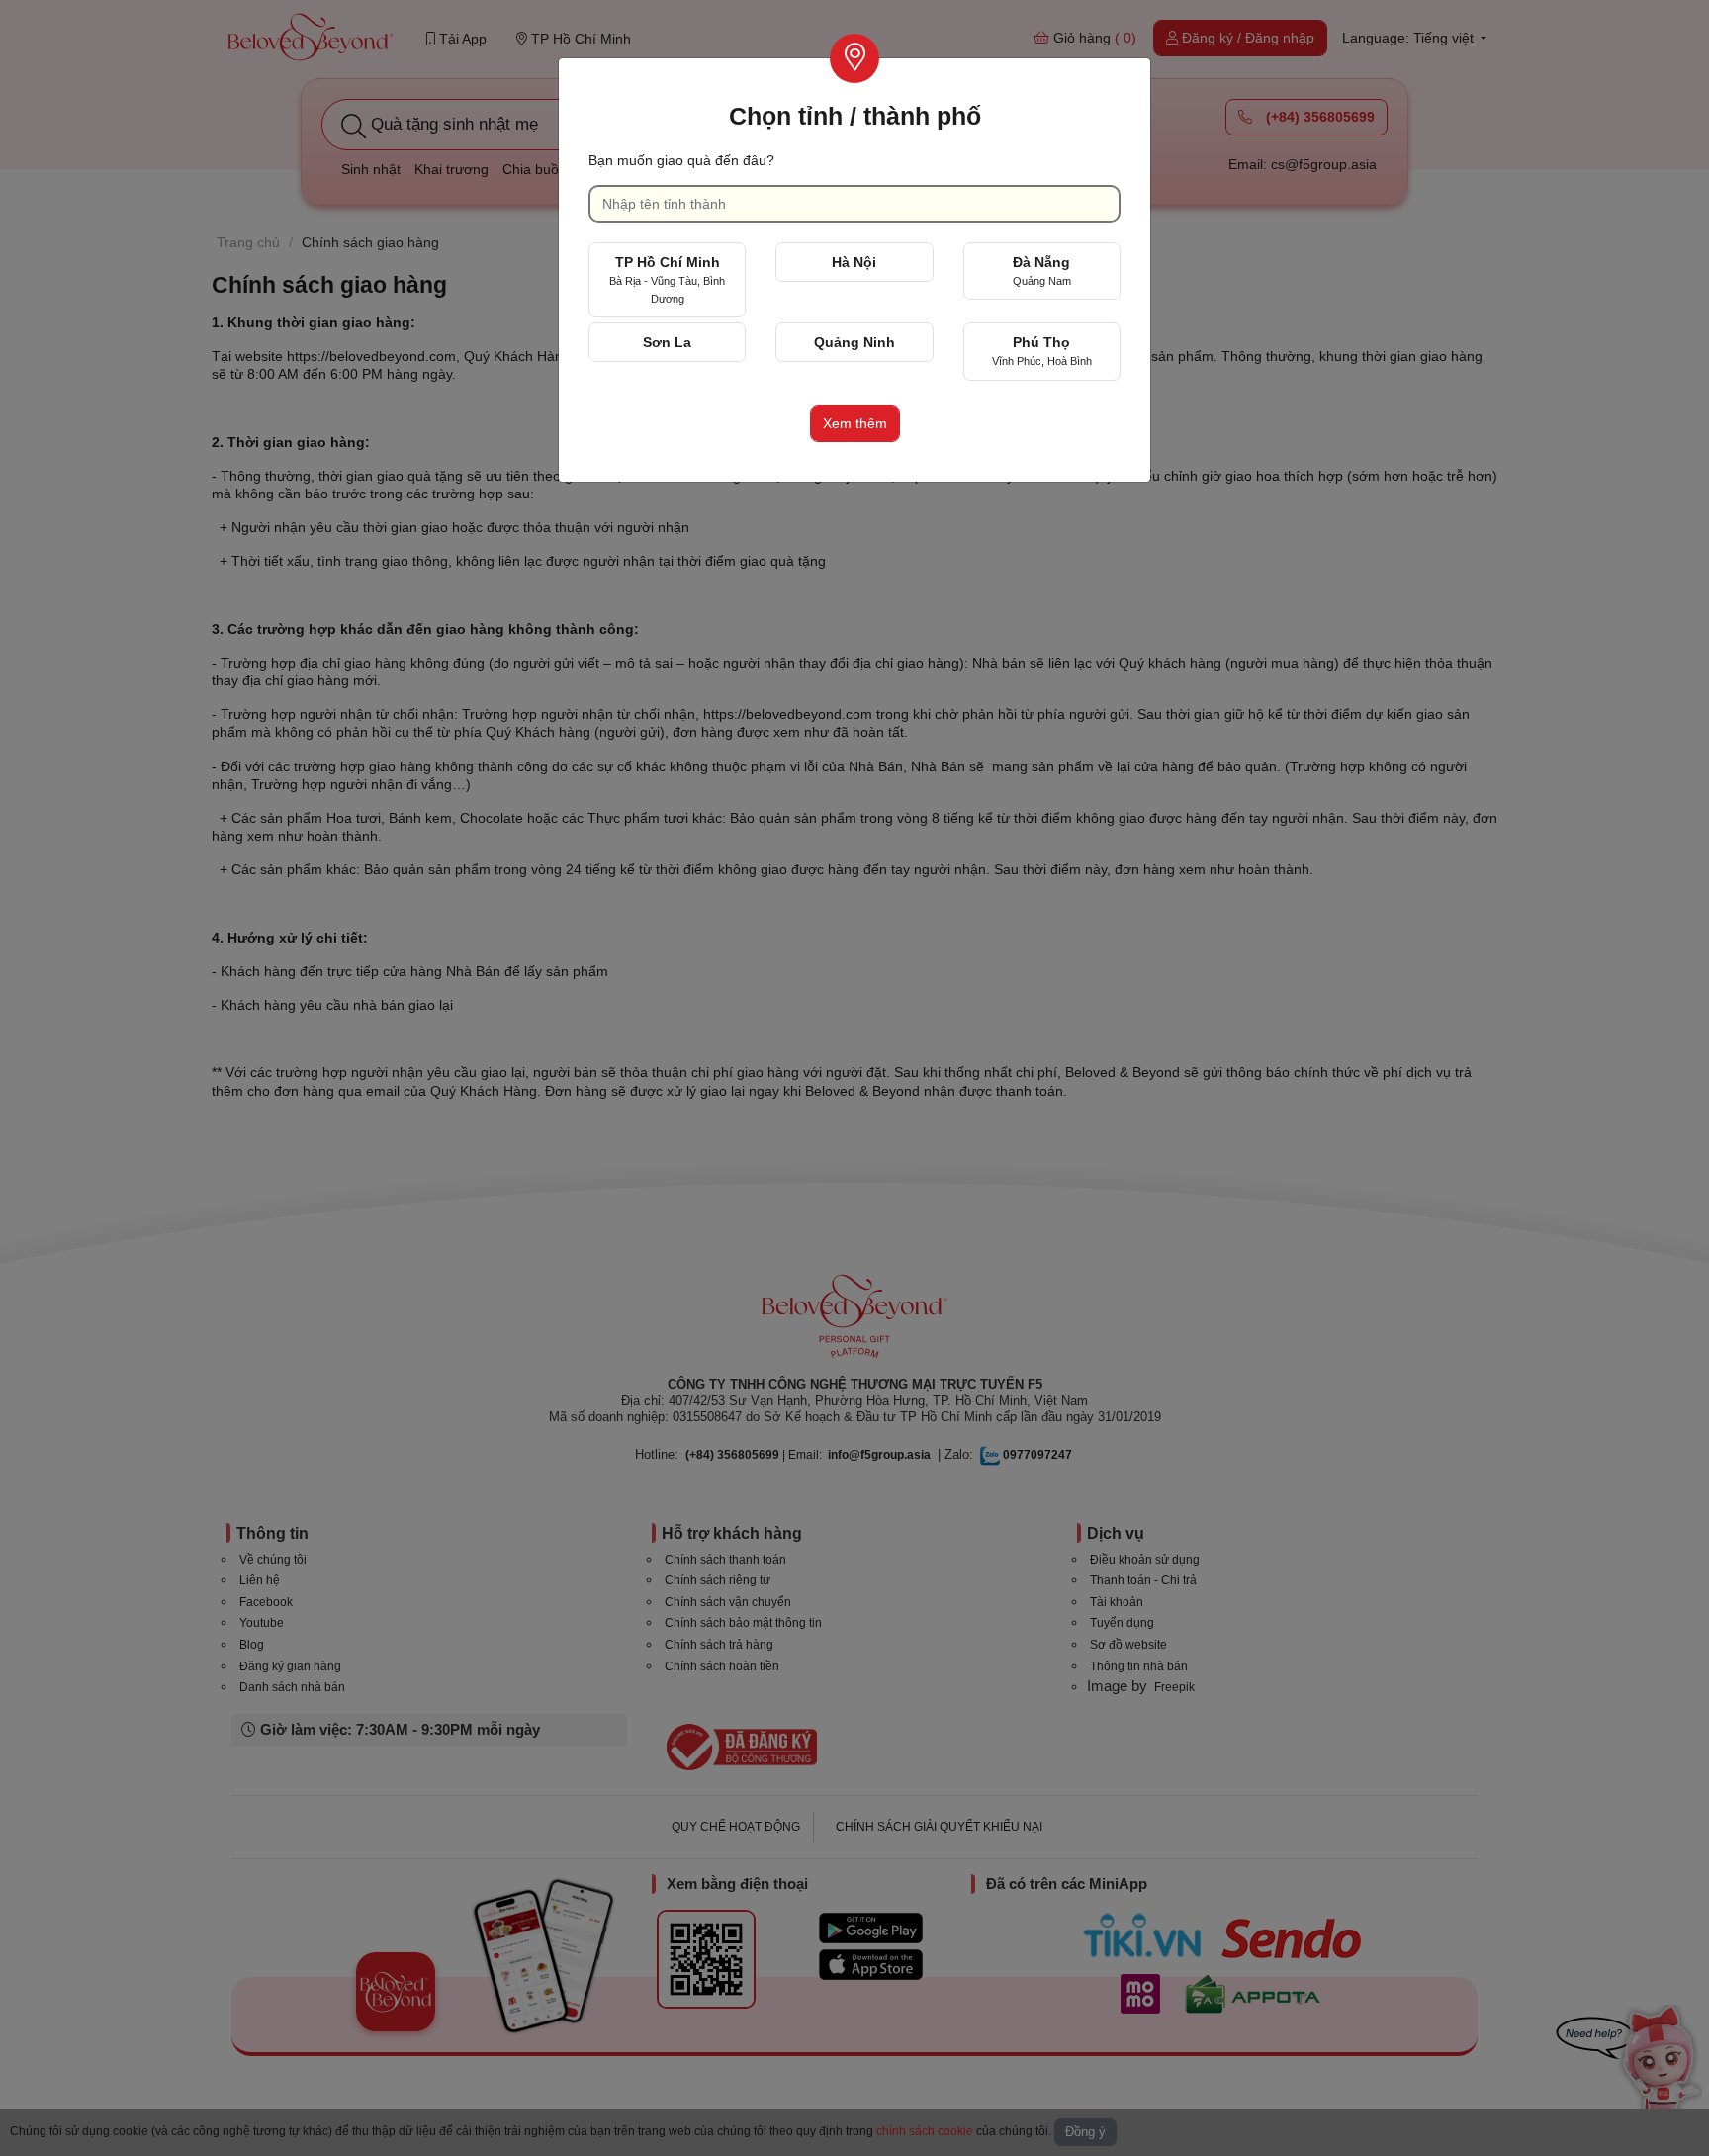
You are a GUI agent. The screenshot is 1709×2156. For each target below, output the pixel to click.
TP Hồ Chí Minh (667, 279)
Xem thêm (855, 423)
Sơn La (667, 342)
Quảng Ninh (854, 342)
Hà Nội (854, 262)
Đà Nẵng (1042, 270)
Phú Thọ (1042, 351)
